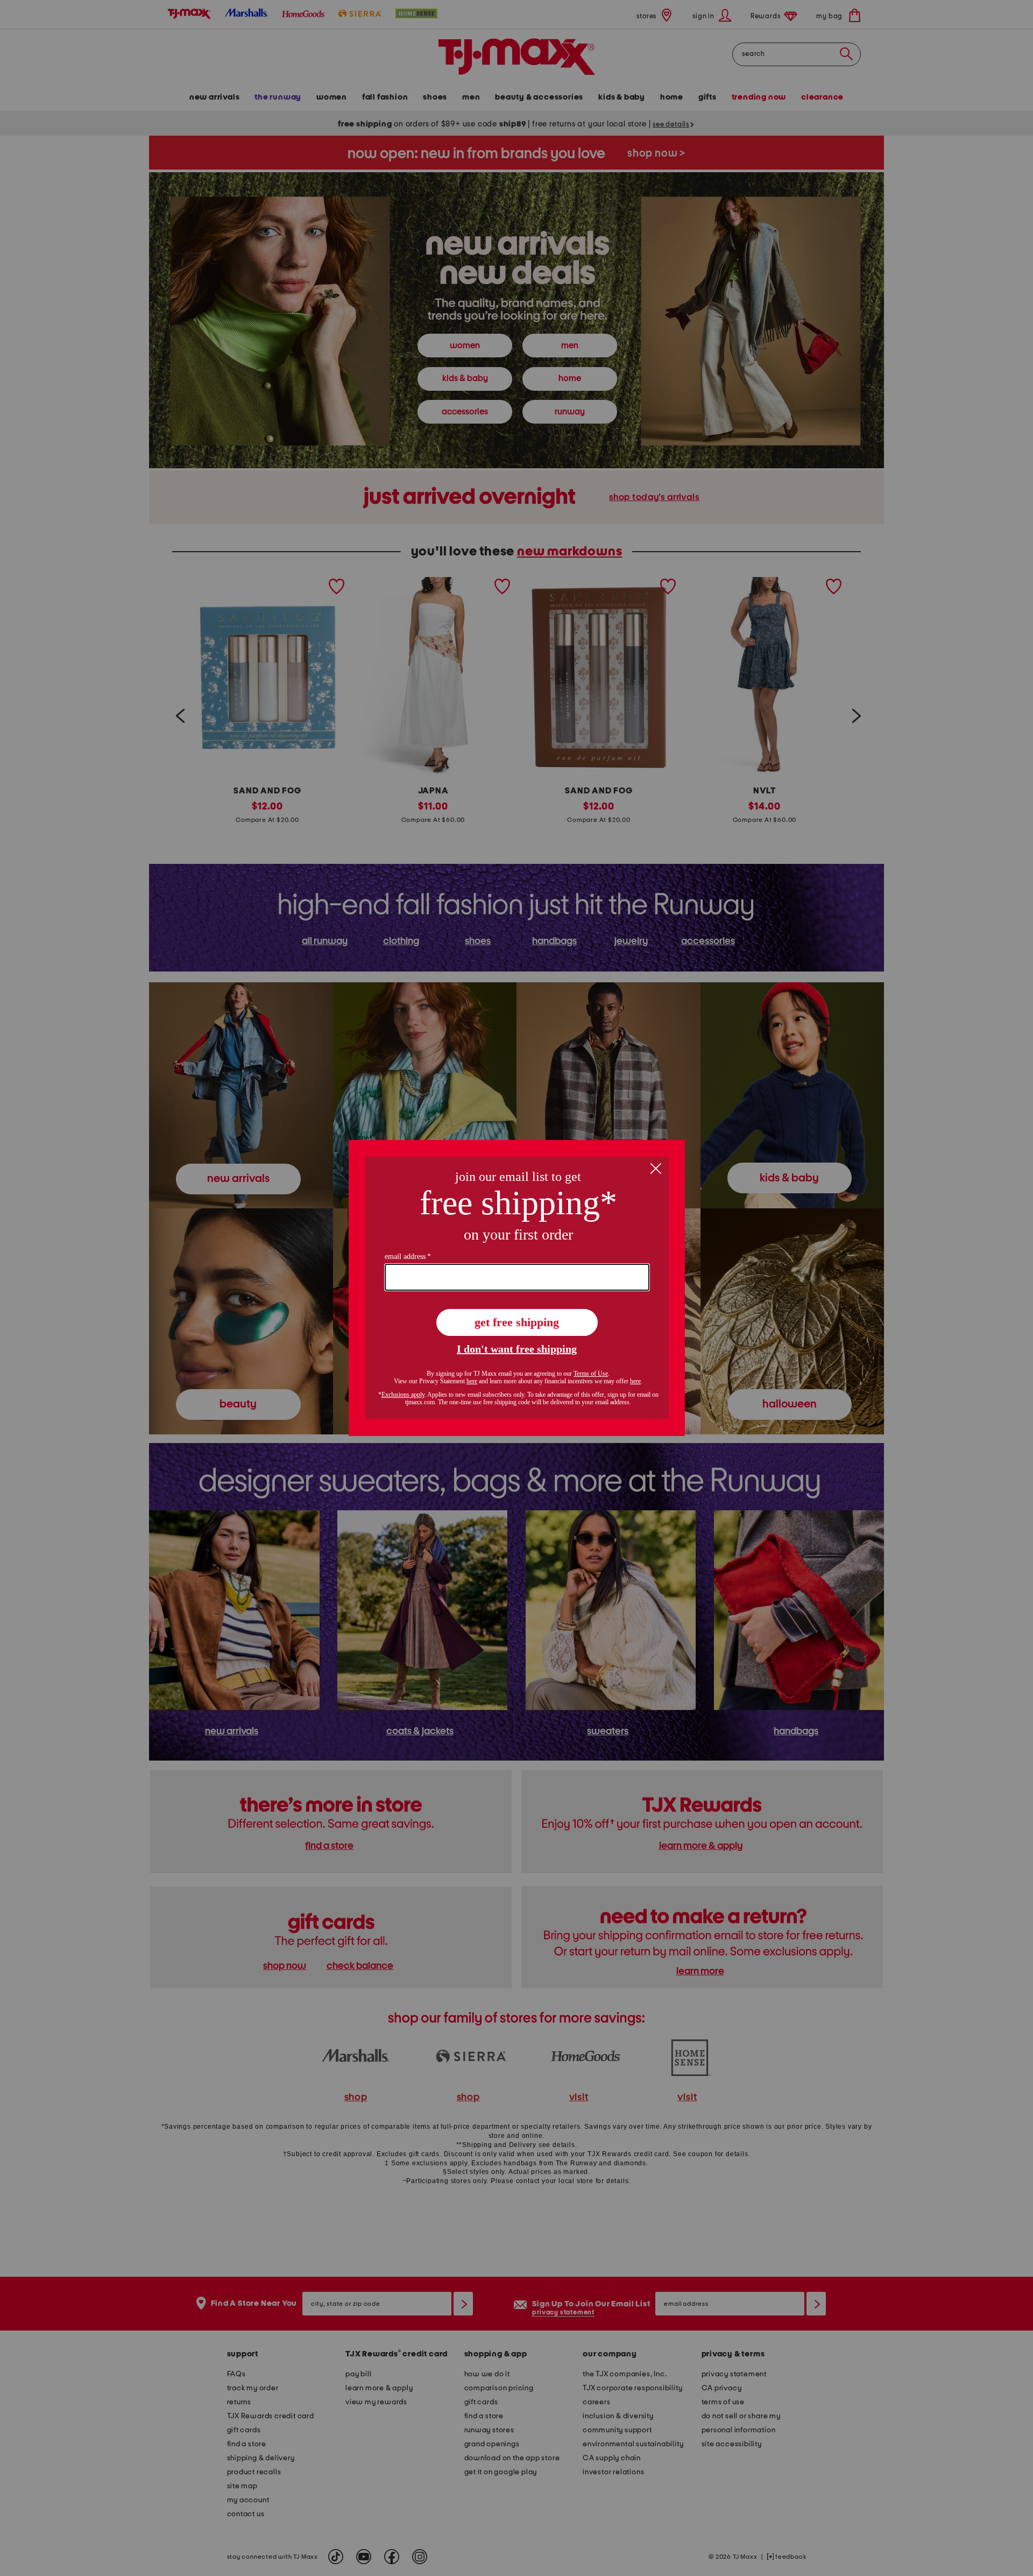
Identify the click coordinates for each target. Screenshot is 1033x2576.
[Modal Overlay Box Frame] (517, 1288)
